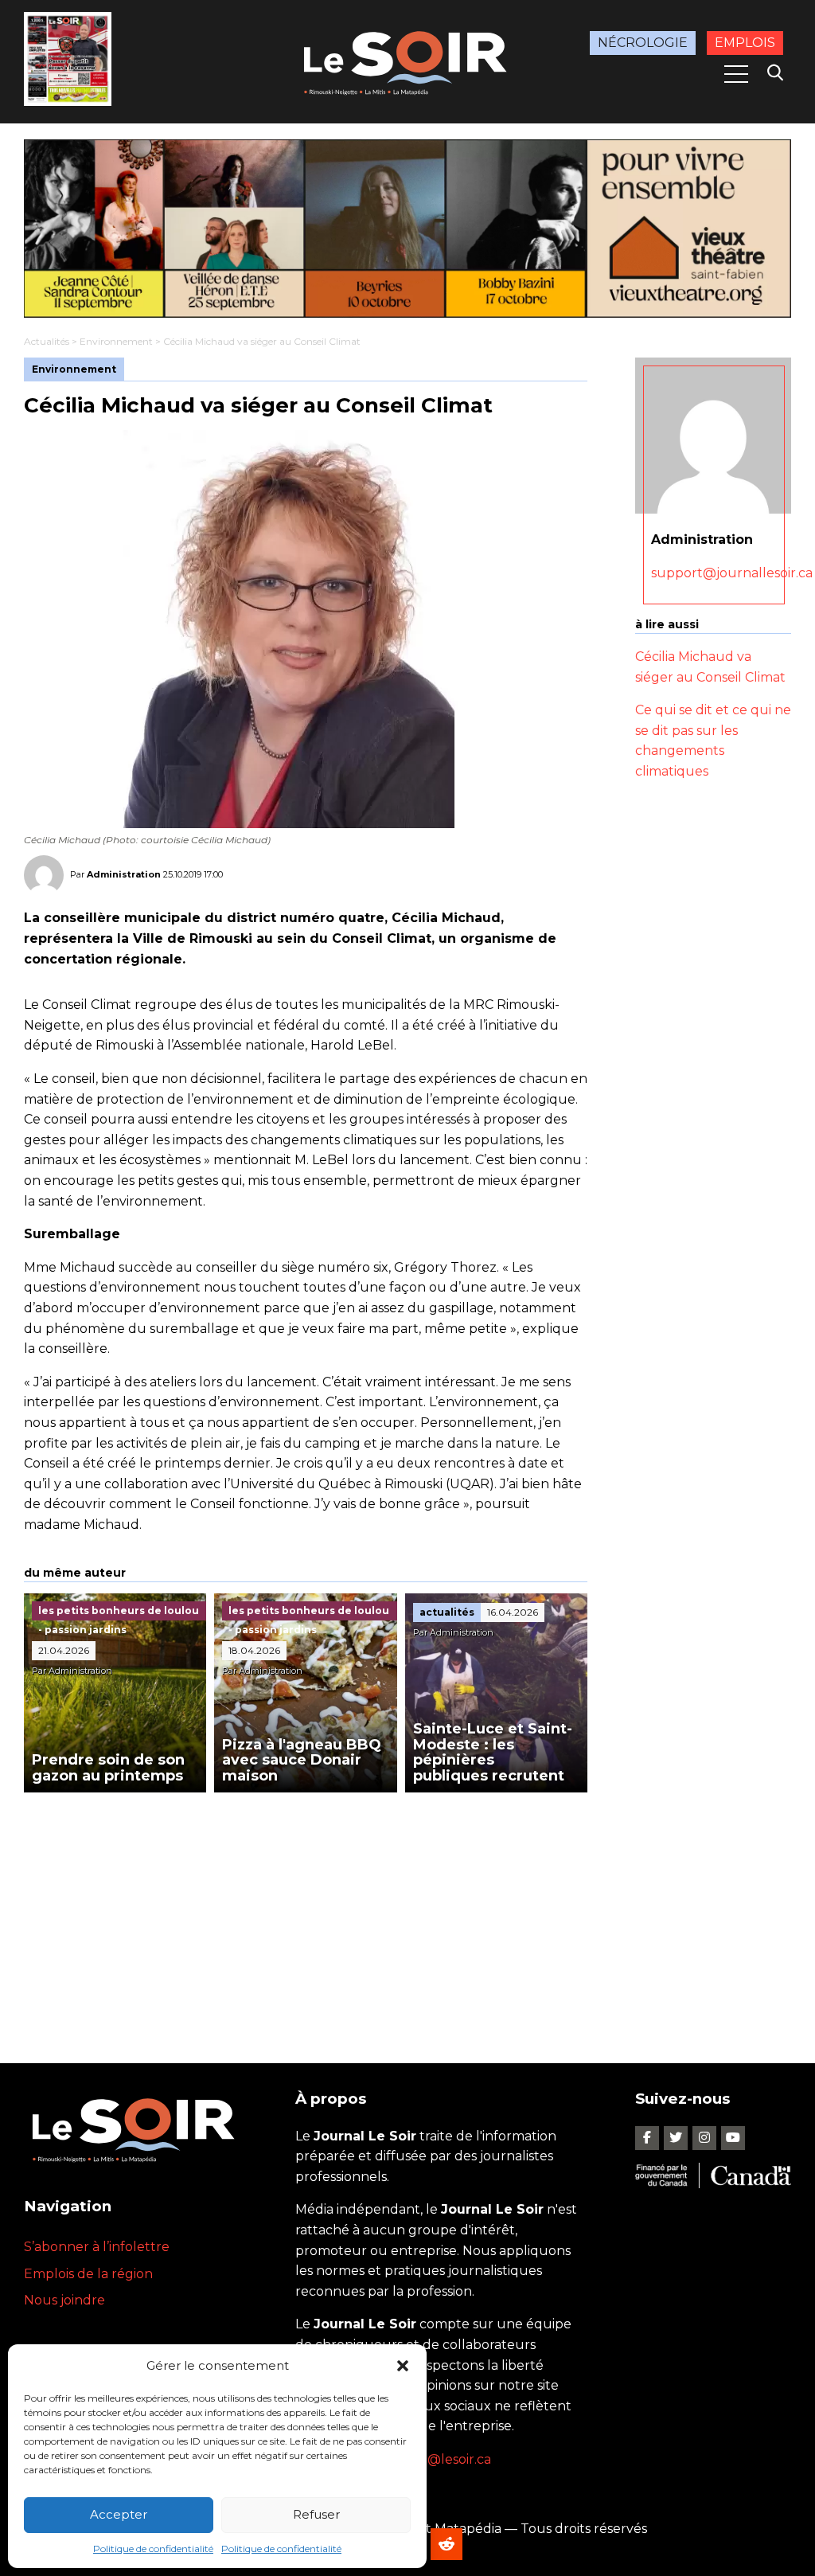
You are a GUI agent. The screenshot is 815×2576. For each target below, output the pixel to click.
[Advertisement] (306, 1912)
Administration (124, 874)
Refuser (316, 2514)
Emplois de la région (88, 2274)
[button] (403, 2366)
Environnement (116, 341)
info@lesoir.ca (447, 2459)
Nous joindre (64, 2300)
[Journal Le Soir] (407, 61)
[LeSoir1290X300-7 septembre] (407, 229)
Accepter (119, 2514)
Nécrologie (643, 43)
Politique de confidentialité (153, 2549)
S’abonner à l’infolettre (97, 2247)
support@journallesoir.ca (732, 573)
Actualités (47, 341)
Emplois (745, 43)
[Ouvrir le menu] (736, 74)
